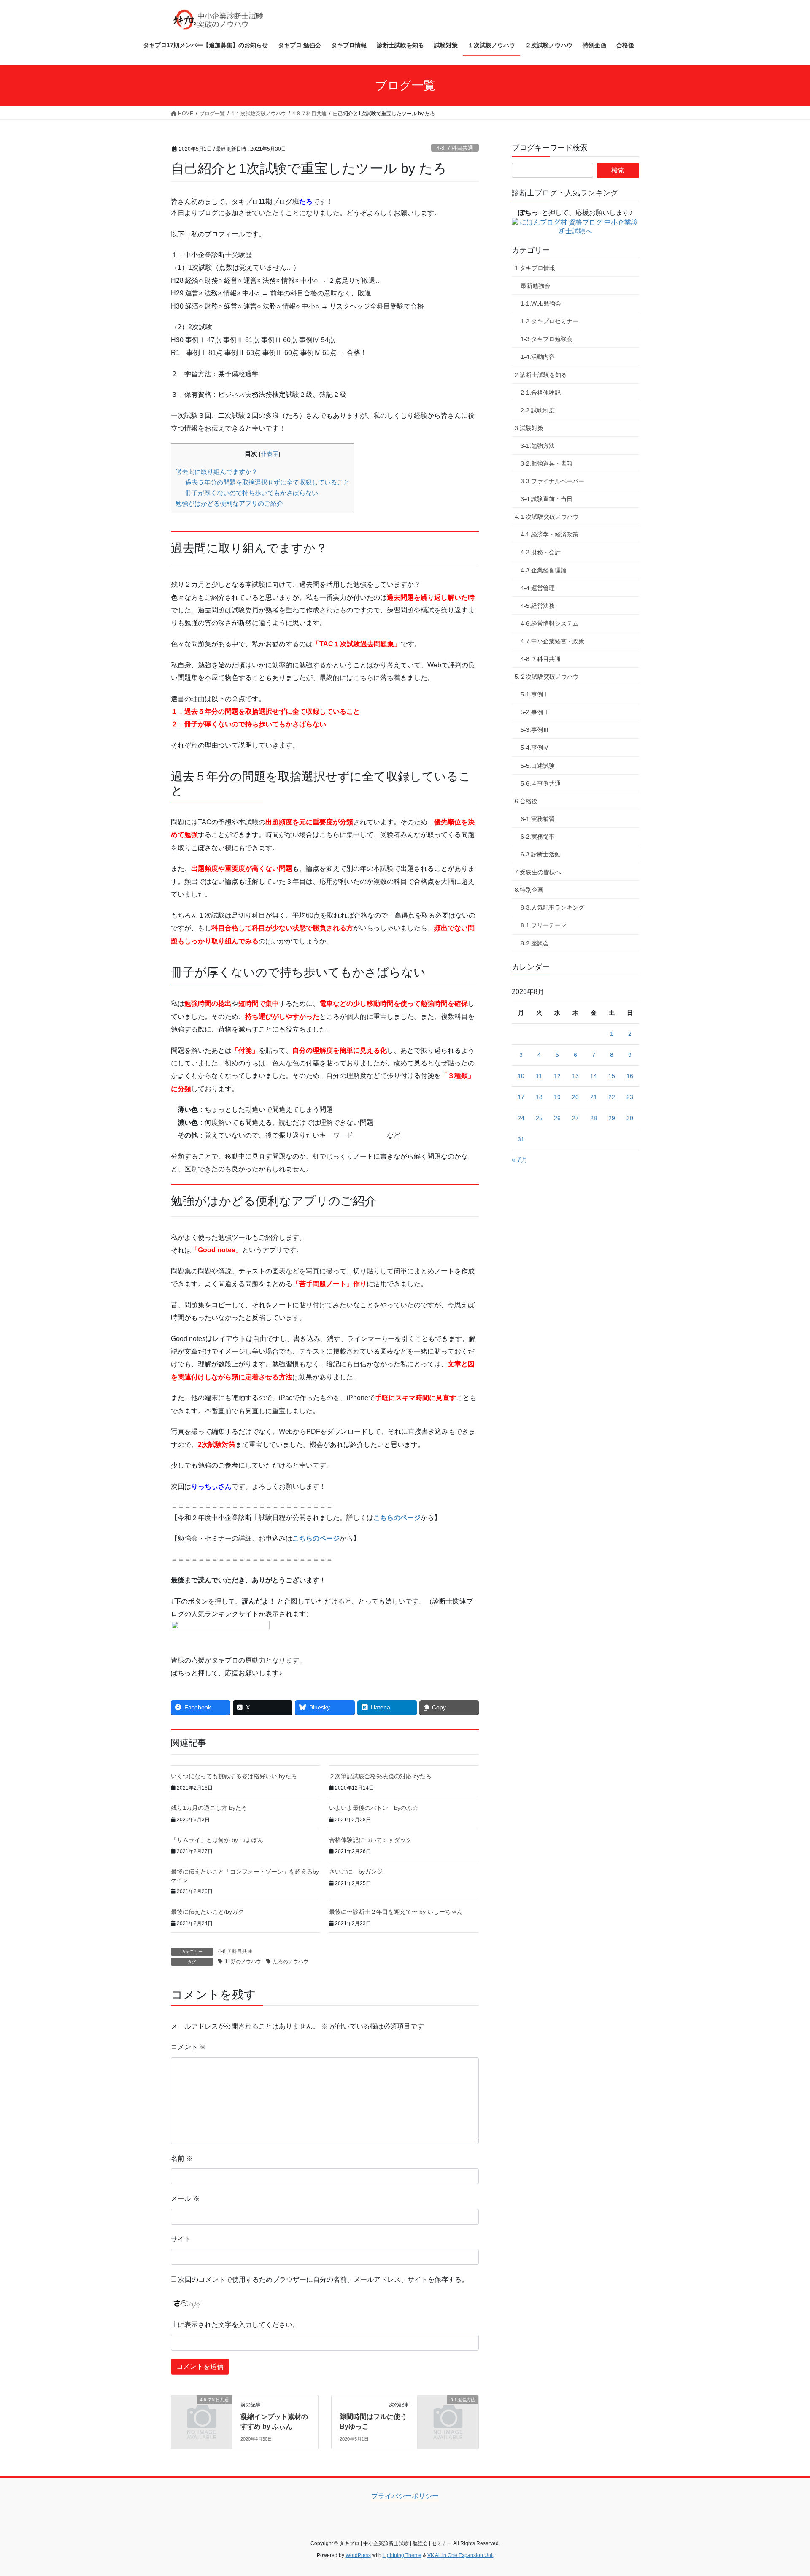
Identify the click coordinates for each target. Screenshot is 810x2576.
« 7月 (520, 1160)
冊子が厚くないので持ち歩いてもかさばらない (252, 493)
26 (557, 1118)
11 (539, 1076)
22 (612, 1097)
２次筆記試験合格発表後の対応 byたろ (380, 1776)
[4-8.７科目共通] (202, 2414)
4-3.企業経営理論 (544, 570)
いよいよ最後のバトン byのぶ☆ (374, 1808)
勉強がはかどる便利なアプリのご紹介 (229, 503)
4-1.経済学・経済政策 (549, 534)
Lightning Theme (402, 2555)
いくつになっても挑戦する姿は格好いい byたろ (234, 1776)
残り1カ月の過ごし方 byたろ (209, 1808)
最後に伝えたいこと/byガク (207, 1912)
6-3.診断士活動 (541, 854)
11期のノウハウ (243, 1961)
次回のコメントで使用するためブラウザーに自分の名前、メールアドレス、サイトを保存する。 (323, 2279)
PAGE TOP (784, 2491)
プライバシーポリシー (405, 2496)
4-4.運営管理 (538, 588)
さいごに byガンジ (356, 1872)
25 (539, 1118)
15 (612, 1076)
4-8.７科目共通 (455, 148)
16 (630, 1076)
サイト (181, 2239)
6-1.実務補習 (538, 819)
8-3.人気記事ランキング (552, 907)
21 (594, 1097)
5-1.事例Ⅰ (535, 694)
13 (575, 1076)
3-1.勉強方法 (538, 446)
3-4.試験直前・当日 (547, 499)
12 (557, 1076)
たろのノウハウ (291, 1961)
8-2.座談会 (535, 943)
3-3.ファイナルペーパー (552, 481)
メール (185, 2198)
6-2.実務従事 (538, 837)
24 (521, 1118)
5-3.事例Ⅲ (535, 730)
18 (539, 1097)
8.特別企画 (529, 890)
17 (521, 1097)
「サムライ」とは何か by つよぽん (217, 1840)
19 (557, 1097)
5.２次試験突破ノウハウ (547, 677)
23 (630, 1097)
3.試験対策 (529, 428)
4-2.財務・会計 (541, 552)
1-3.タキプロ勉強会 (547, 339)
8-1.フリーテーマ (544, 925)
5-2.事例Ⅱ (535, 712)
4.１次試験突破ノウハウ (547, 517)
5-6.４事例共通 (541, 783)
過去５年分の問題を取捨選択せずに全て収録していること (267, 482)
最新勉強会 (535, 286)
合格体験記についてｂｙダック (370, 1840)
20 (575, 1097)
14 (594, 1076)
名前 (182, 2158)
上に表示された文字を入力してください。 (235, 2325)
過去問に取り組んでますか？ (217, 472)
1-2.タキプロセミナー (549, 321)
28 (594, 1118)
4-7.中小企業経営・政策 (552, 641)
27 (575, 1118)
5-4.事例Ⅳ (535, 748)
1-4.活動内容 (538, 357)
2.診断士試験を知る (541, 375)
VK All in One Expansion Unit (460, 2555)
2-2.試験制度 (538, 410)
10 (521, 1076)
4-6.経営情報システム (549, 623)
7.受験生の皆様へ (538, 872)
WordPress (358, 2555)
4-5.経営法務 (538, 606)
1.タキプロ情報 (535, 268)
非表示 (270, 454)
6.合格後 (526, 801)
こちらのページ (397, 1518)
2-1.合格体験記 (541, 393)
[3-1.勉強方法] (448, 2414)
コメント (189, 2047)
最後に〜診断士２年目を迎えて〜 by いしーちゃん (396, 1912)
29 (612, 1118)
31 (521, 1139)
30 (630, 1118)
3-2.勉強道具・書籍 (547, 463)
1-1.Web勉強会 (541, 303)
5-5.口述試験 (538, 766)
